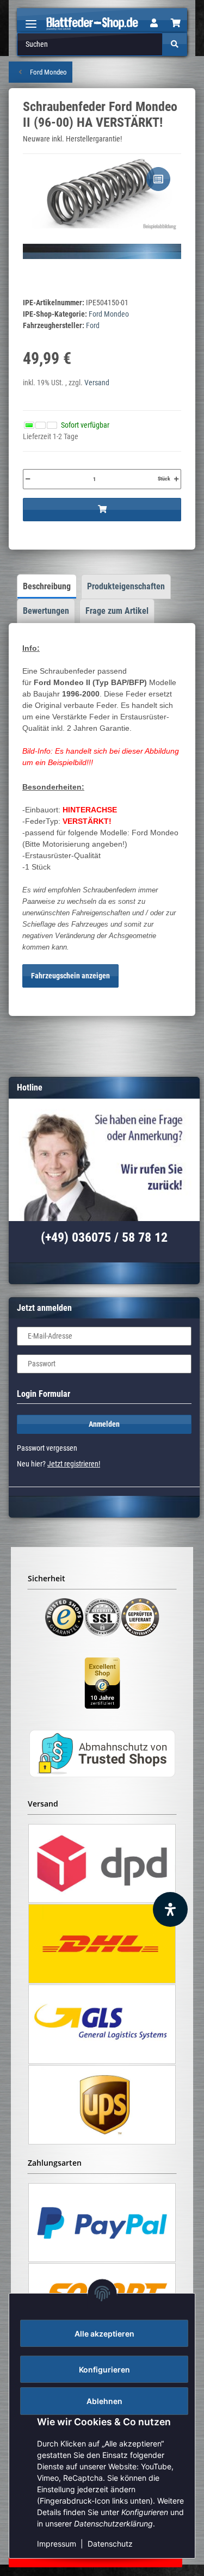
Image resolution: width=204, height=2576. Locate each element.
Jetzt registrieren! (74, 1464)
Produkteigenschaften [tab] (126, 586)
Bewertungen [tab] (46, 611)
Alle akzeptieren (104, 2334)
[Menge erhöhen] (176, 479)
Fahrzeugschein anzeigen (70, 976)
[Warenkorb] (176, 23)
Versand (97, 383)
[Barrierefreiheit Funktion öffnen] (170, 1909)
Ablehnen (104, 2401)
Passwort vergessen (47, 1448)
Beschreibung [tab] (47, 586)
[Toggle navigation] (31, 19)
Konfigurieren (104, 2369)
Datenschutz (110, 2544)
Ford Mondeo (109, 314)
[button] (154, 23)
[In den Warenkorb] (102, 510)
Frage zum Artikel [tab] (117, 611)
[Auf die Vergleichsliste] (158, 179)
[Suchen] (175, 44)
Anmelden (104, 1424)
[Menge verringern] (28, 479)
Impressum (57, 2544)
